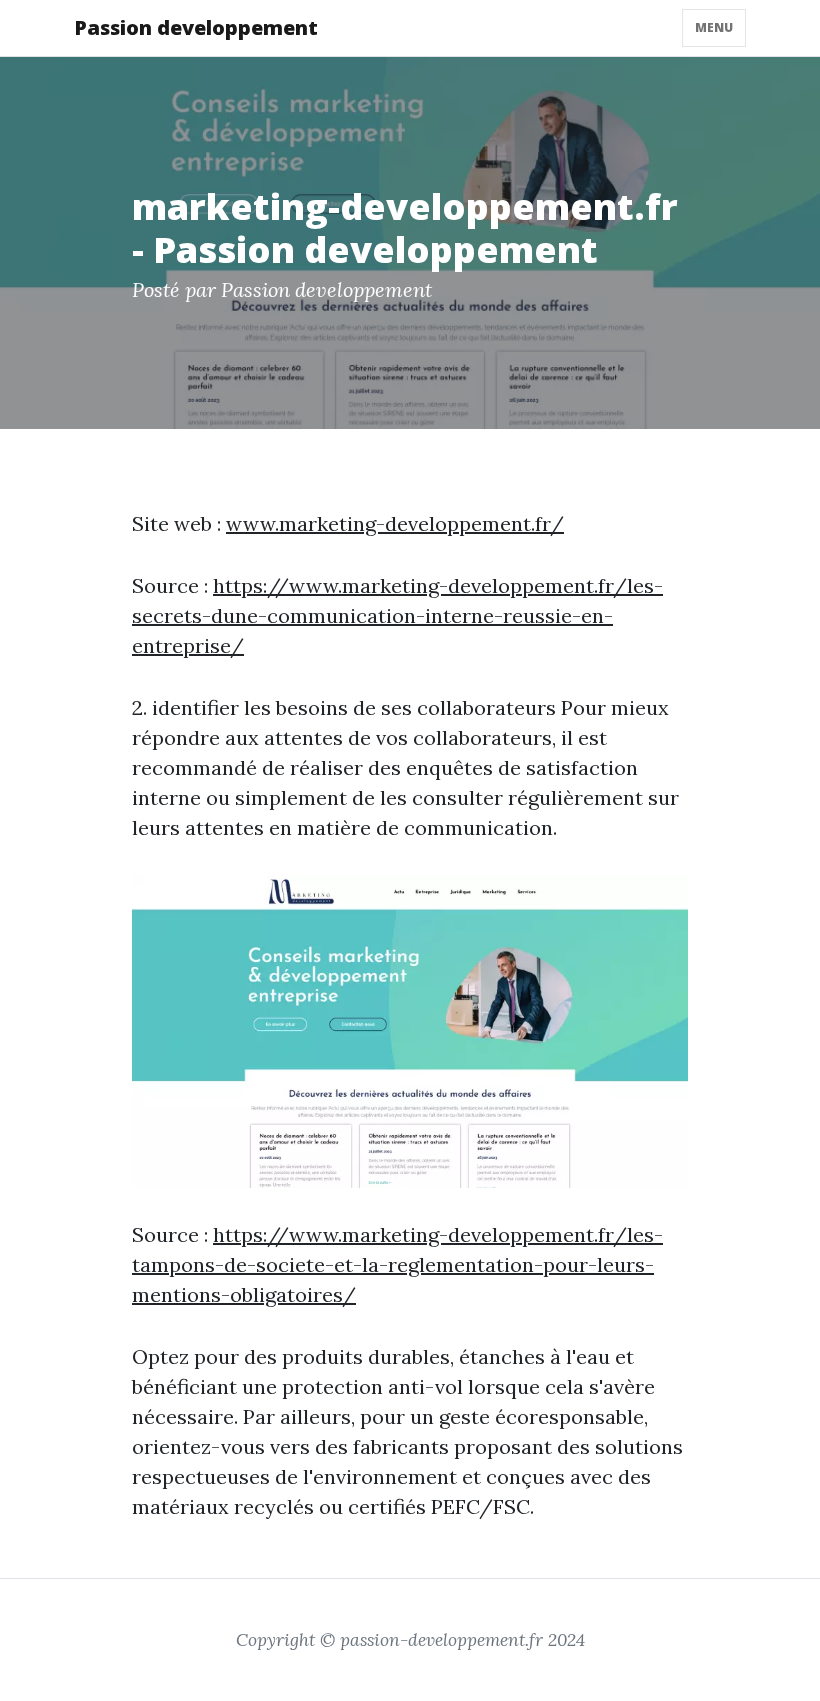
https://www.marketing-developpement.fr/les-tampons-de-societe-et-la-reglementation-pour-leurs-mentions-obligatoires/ (397, 1264)
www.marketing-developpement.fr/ (395, 523)
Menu (714, 27)
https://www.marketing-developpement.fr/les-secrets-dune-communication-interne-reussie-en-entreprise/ (397, 615)
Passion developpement (196, 27)
